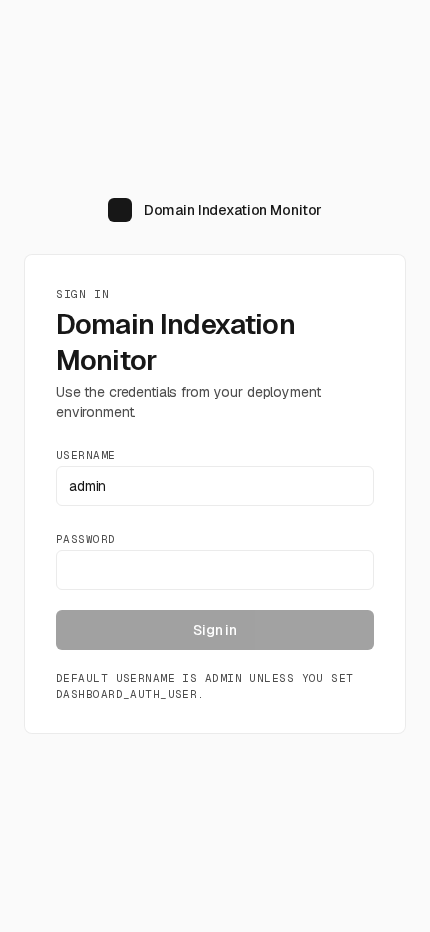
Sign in (215, 630)
